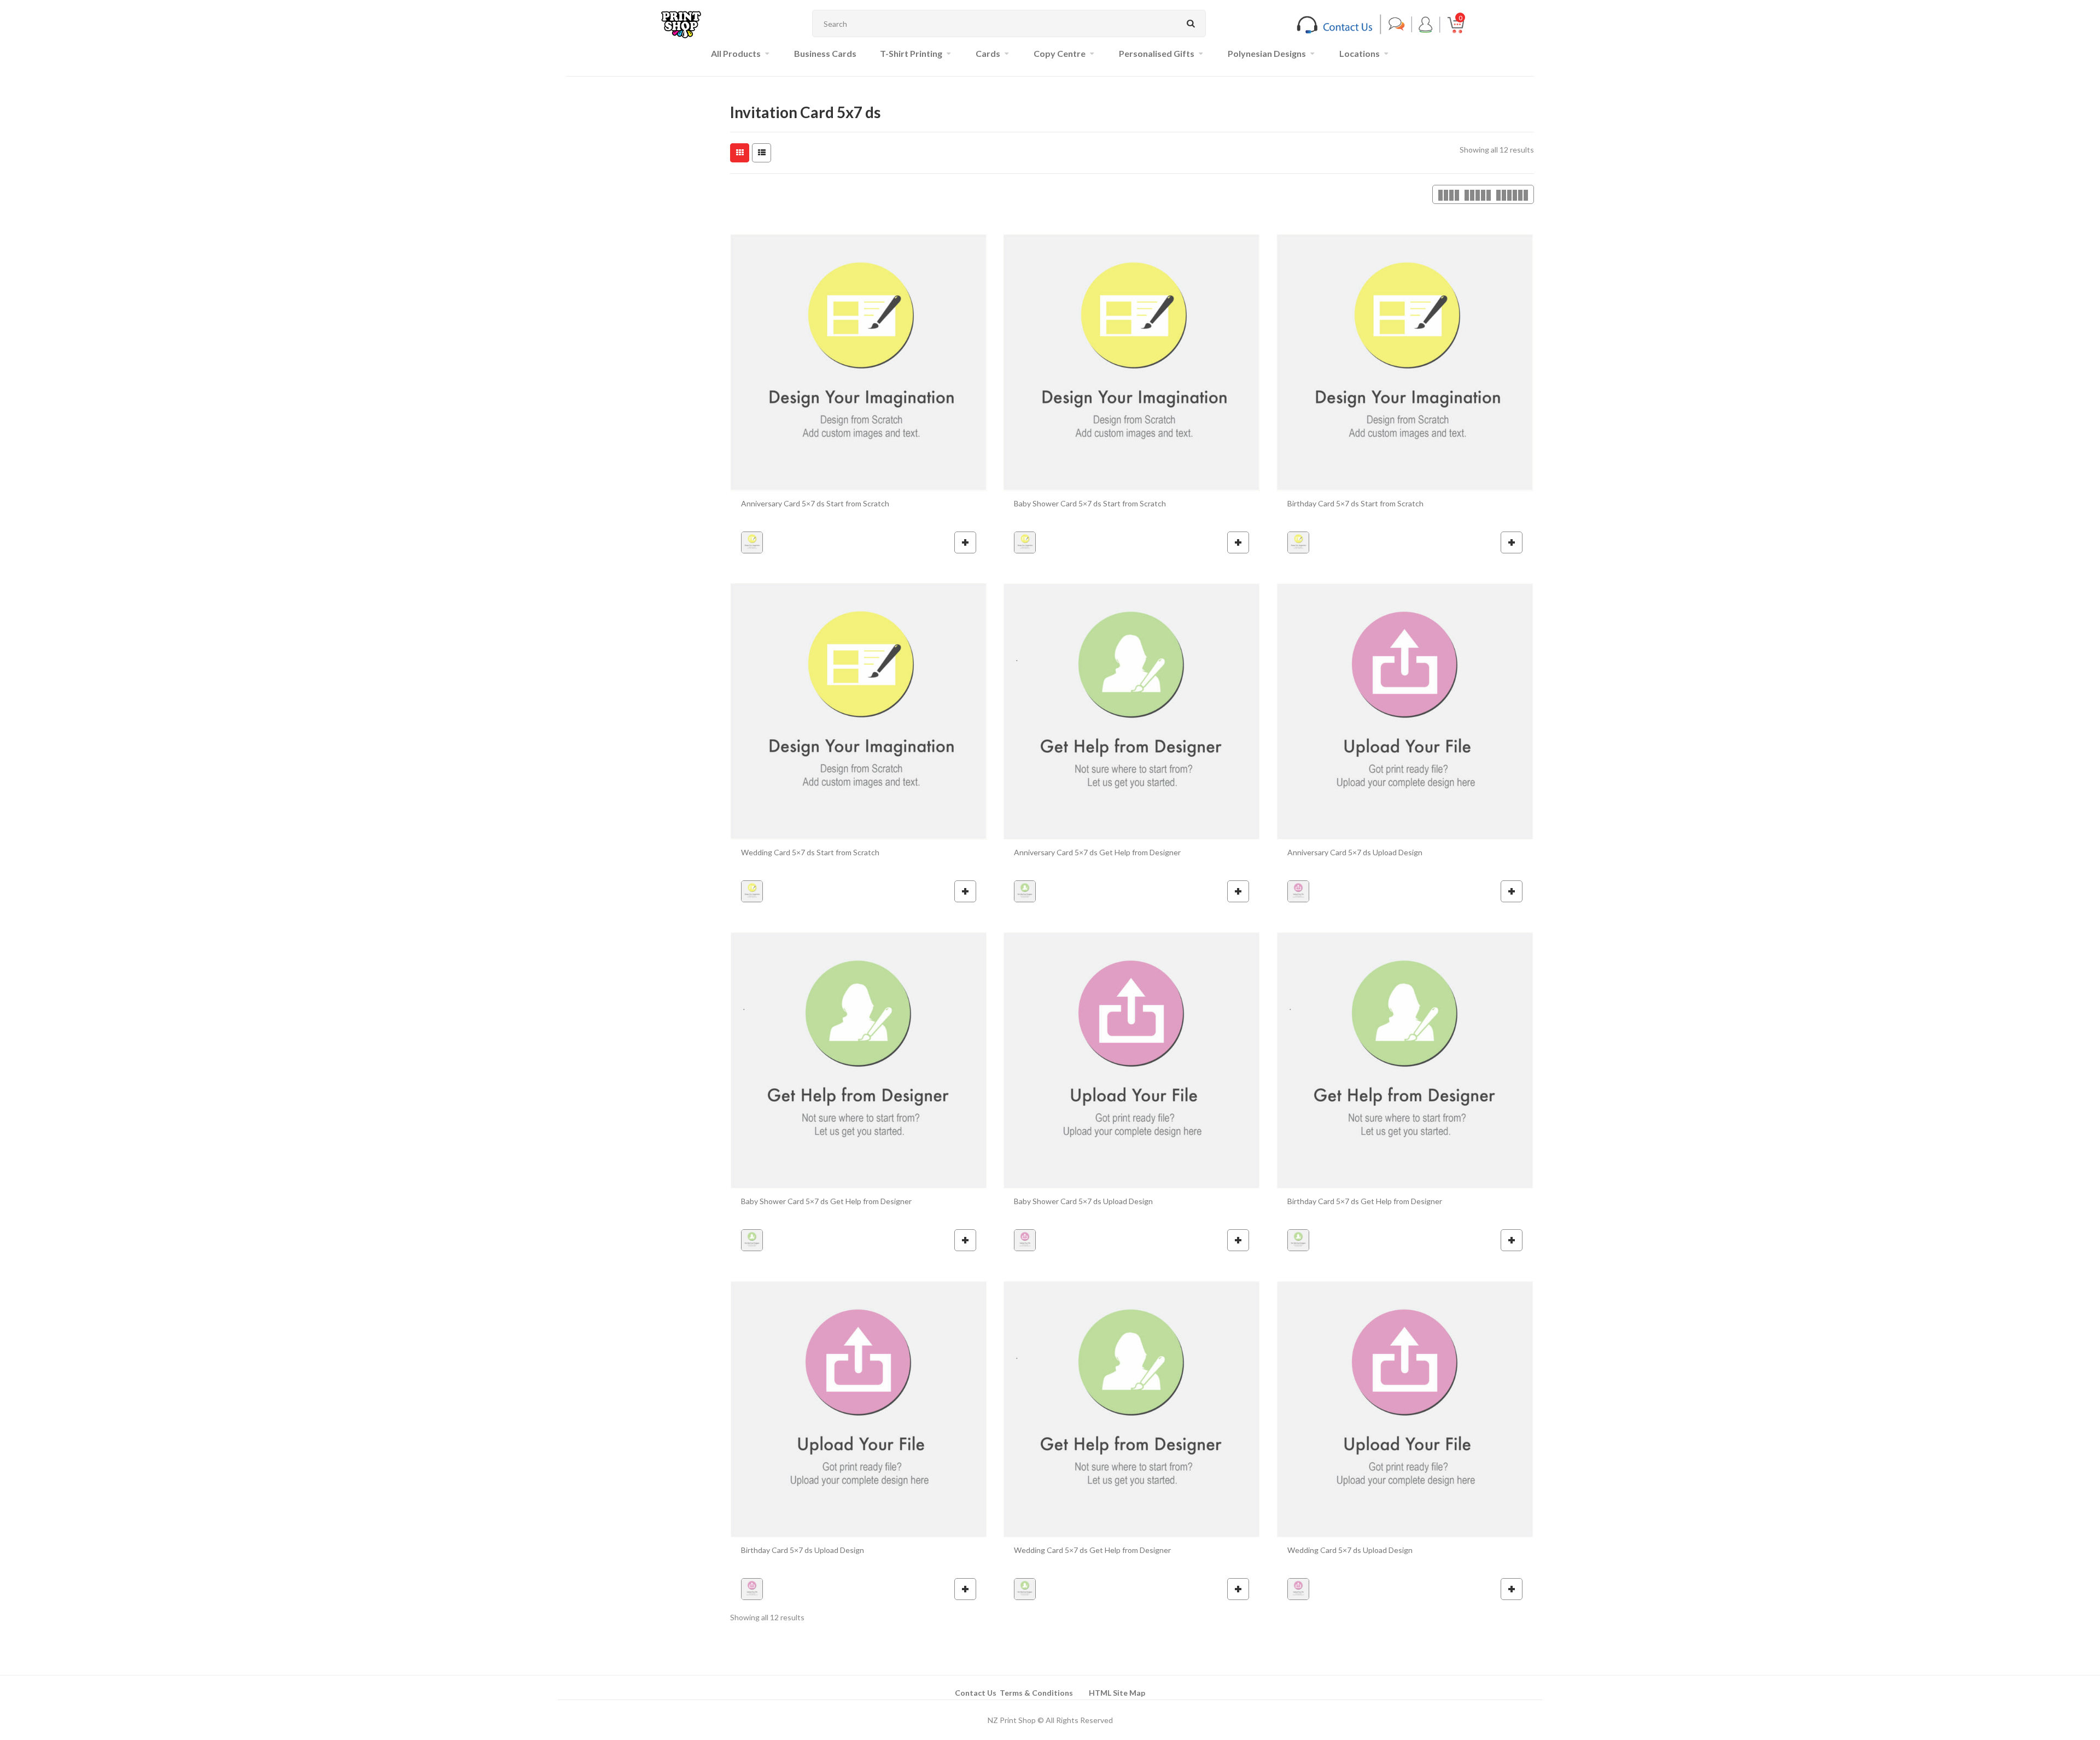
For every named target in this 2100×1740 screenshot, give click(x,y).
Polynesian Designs (1267, 53)
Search (1191, 24)
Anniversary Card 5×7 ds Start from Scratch (815, 503)
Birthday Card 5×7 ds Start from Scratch (1355, 503)
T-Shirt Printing (911, 53)
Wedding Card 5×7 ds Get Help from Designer (1092, 1550)
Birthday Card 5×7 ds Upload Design (803, 1550)
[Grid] (740, 153)
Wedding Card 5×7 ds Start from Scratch (810, 852)
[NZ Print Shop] (681, 24)
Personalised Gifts (1157, 53)
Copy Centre (1060, 53)
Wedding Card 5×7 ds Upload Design (1350, 1550)
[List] (762, 153)
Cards (988, 53)
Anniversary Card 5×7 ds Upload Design (1355, 852)
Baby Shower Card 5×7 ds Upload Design (1083, 1201)
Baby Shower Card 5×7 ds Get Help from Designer (826, 1201)
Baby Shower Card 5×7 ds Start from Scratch (1090, 503)
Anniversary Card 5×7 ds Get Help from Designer (1097, 852)
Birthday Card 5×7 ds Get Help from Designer (1365, 1201)
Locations (1360, 53)
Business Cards (825, 53)
